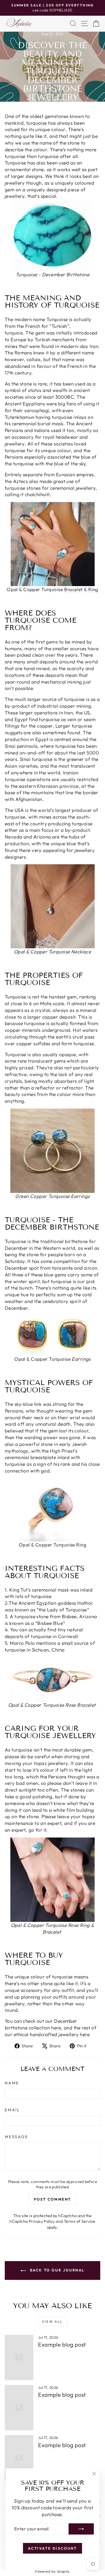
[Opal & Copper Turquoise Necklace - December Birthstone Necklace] (53, 906)
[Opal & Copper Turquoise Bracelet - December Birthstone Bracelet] (53, 544)
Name (12, 2083)
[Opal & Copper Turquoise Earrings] (53, 1334)
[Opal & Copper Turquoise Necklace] (83, 589)
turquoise (37, 123)
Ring (93, 589)
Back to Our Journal (56, 2270)
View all (52, 2321)
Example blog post (62, 2344)
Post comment (53, 2199)
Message (17, 2137)
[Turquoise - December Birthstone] (53, 235)
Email (12, 2110)
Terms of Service (80, 2221)
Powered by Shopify (53, 2571)
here (56, 2028)
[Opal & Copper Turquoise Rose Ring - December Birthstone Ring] (53, 1880)
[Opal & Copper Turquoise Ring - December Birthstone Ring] (53, 1508)
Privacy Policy (42, 2221)
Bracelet (73, 589)
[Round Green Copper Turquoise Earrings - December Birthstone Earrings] (53, 1151)
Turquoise (27, 274)
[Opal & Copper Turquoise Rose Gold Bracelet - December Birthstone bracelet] (53, 1680)
